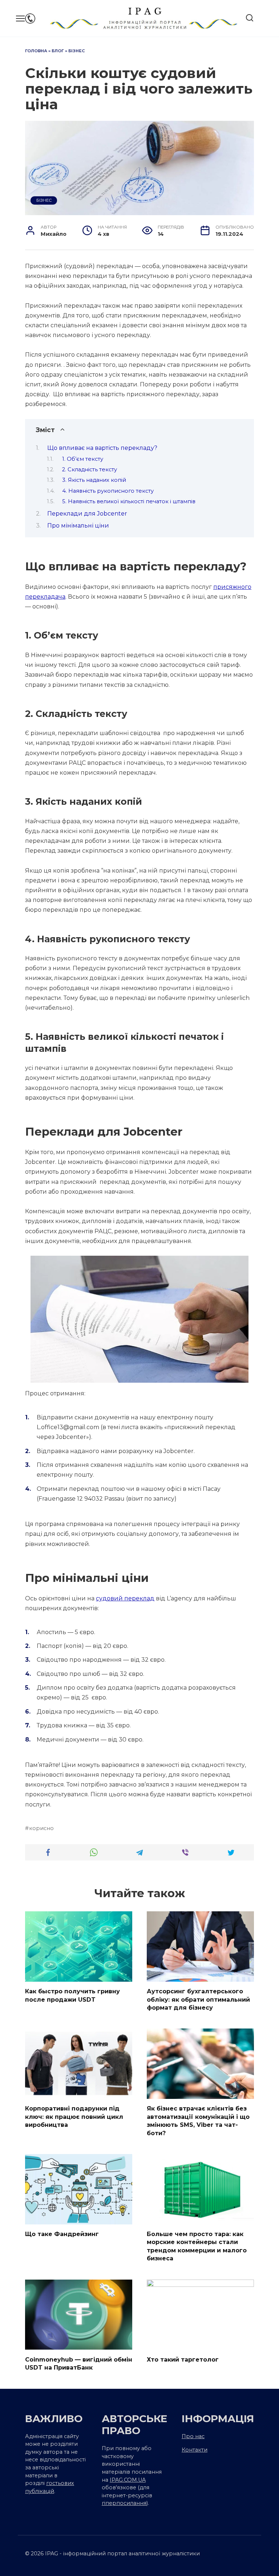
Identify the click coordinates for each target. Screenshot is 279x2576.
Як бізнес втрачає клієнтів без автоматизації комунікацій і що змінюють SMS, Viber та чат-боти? (198, 2121)
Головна (36, 51)
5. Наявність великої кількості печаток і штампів (130, 501)
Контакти (195, 2450)
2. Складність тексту (90, 469)
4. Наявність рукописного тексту (109, 491)
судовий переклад (125, 1598)
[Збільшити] (239, 1265)
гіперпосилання (124, 2503)
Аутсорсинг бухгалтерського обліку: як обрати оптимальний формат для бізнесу (198, 1999)
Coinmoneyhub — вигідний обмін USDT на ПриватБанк (79, 2363)
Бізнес (77, 51)
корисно (41, 1828)
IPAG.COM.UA (128, 2480)
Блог (58, 51)
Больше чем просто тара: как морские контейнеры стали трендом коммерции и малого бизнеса (197, 2246)
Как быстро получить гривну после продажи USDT (72, 1995)
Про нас (193, 2436)
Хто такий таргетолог (183, 2359)
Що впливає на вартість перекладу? (102, 448)
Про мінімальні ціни (78, 526)
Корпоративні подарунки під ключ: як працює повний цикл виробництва (74, 2117)
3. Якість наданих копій (94, 480)
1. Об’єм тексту (83, 459)
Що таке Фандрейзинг (62, 2234)
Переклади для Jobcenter (87, 514)
